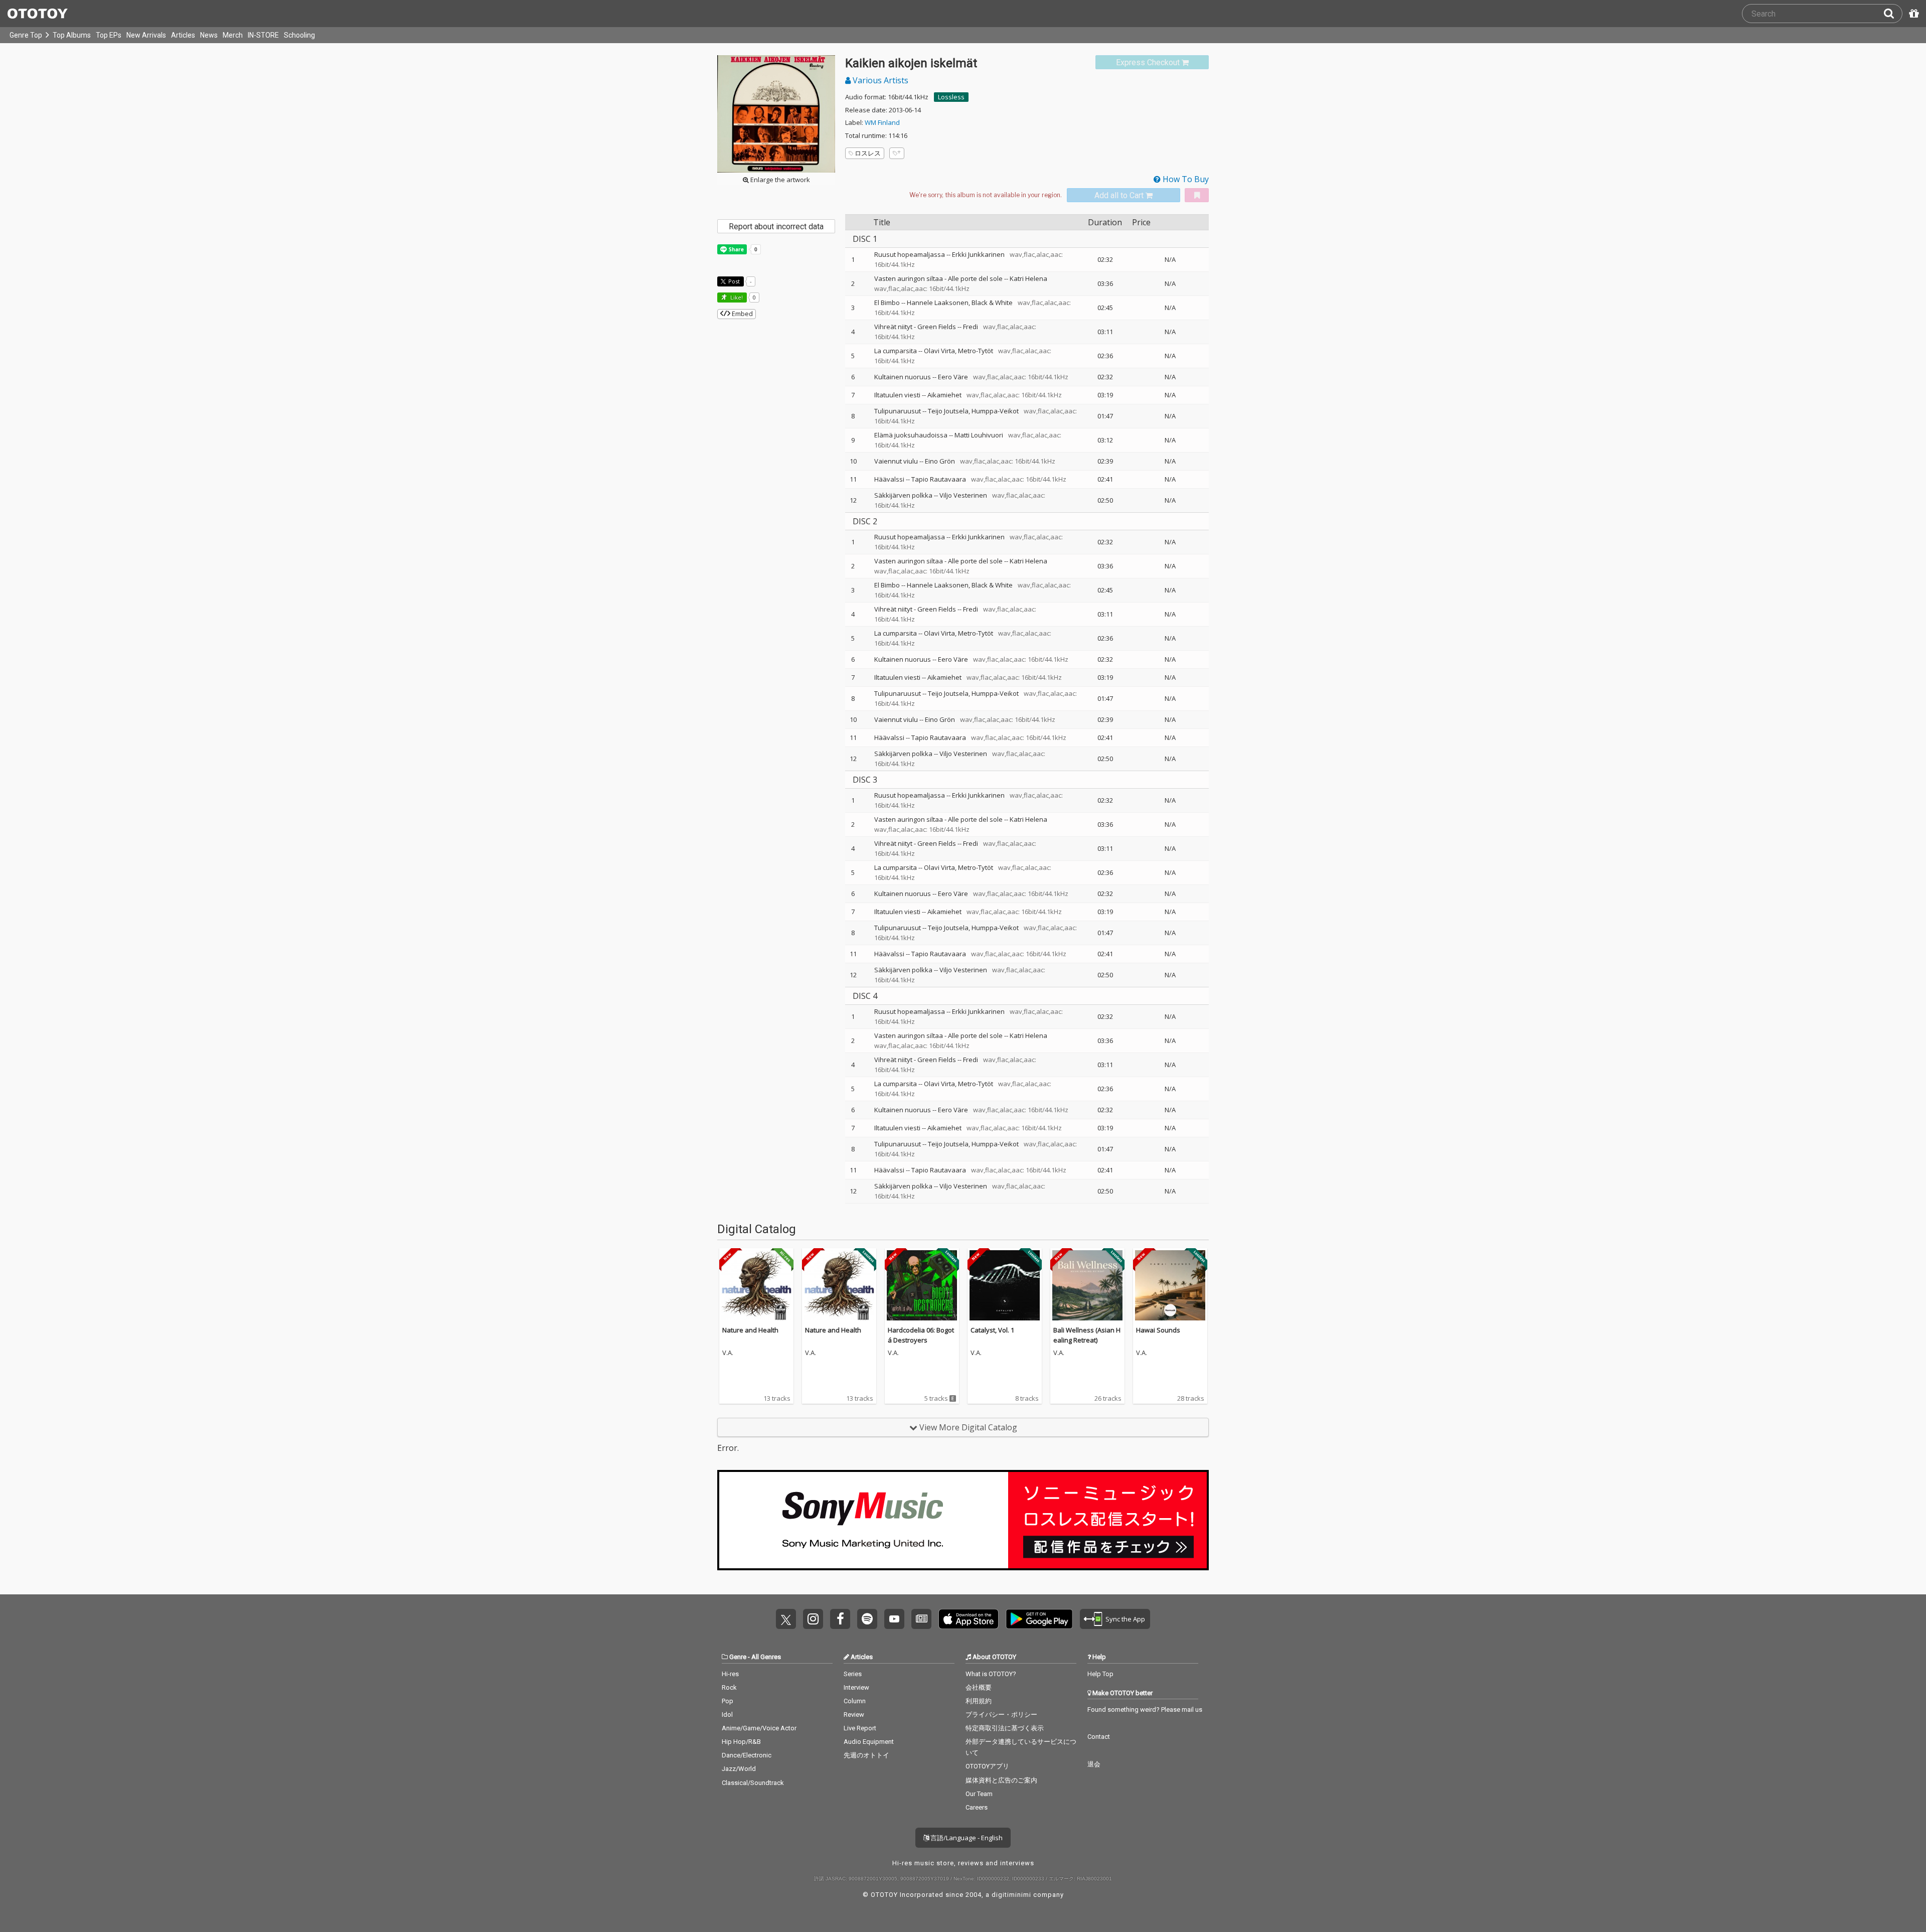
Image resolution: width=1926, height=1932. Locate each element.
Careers (977, 1807)
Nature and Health (750, 1330)
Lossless (951, 97)
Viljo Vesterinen (963, 495)
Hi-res (730, 1674)
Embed (742, 314)
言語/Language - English (966, 1838)
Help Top (1100, 1674)
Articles (183, 35)
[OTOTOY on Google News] (921, 1619)
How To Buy (1185, 179)
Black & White (992, 303)
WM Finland (882, 122)
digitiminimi (1011, 1895)
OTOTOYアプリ (987, 1766)
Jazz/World (739, 1769)
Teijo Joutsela (948, 411)
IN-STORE (263, 35)
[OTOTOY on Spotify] (867, 1619)
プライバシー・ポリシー (1001, 1715)
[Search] (1893, 14)
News (209, 35)
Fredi (971, 327)
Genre (738, 1657)
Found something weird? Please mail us (1145, 1710)
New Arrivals (146, 35)
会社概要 (979, 1687)
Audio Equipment (869, 1742)
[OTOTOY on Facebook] (840, 1619)
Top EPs (109, 35)
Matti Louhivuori (979, 435)
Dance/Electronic (747, 1755)
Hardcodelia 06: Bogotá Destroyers (921, 1335)
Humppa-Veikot (995, 411)
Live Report (860, 1728)
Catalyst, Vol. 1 (992, 1330)
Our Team (979, 1794)
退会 (1094, 1764)
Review (854, 1715)
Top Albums (72, 35)
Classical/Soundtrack (753, 1783)
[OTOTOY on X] (786, 1619)
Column (855, 1701)
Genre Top (26, 35)
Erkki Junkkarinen (978, 254)
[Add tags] (897, 153)
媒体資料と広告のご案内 (1001, 1780)
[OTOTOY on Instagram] (813, 1619)
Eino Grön (940, 461)
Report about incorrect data (776, 227)
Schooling (299, 35)
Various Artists (879, 80)
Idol (727, 1715)
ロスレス (868, 153)
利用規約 (979, 1701)
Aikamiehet (944, 395)
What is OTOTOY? (991, 1674)
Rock (729, 1687)
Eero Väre (953, 377)
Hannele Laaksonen (938, 303)
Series (853, 1674)
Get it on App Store (969, 1619)
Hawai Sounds (1158, 1330)
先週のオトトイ (866, 1755)
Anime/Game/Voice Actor (759, 1728)
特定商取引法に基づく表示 (1005, 1728)
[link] (1152, 62)
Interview (856, 1687)
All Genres (766, 1657)
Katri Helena (1028, 278)
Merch (233, 35)
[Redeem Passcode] (1912, 14)
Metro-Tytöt (976, 351)
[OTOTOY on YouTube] (894, 1619)
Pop (728, 1701)
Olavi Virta (939, 351)
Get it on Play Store (1039, 1619)
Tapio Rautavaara (939, 479)
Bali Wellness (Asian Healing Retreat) (1087, 1335)
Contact (1099, 1737)
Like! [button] (736, 297)
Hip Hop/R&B (741, 1742)
